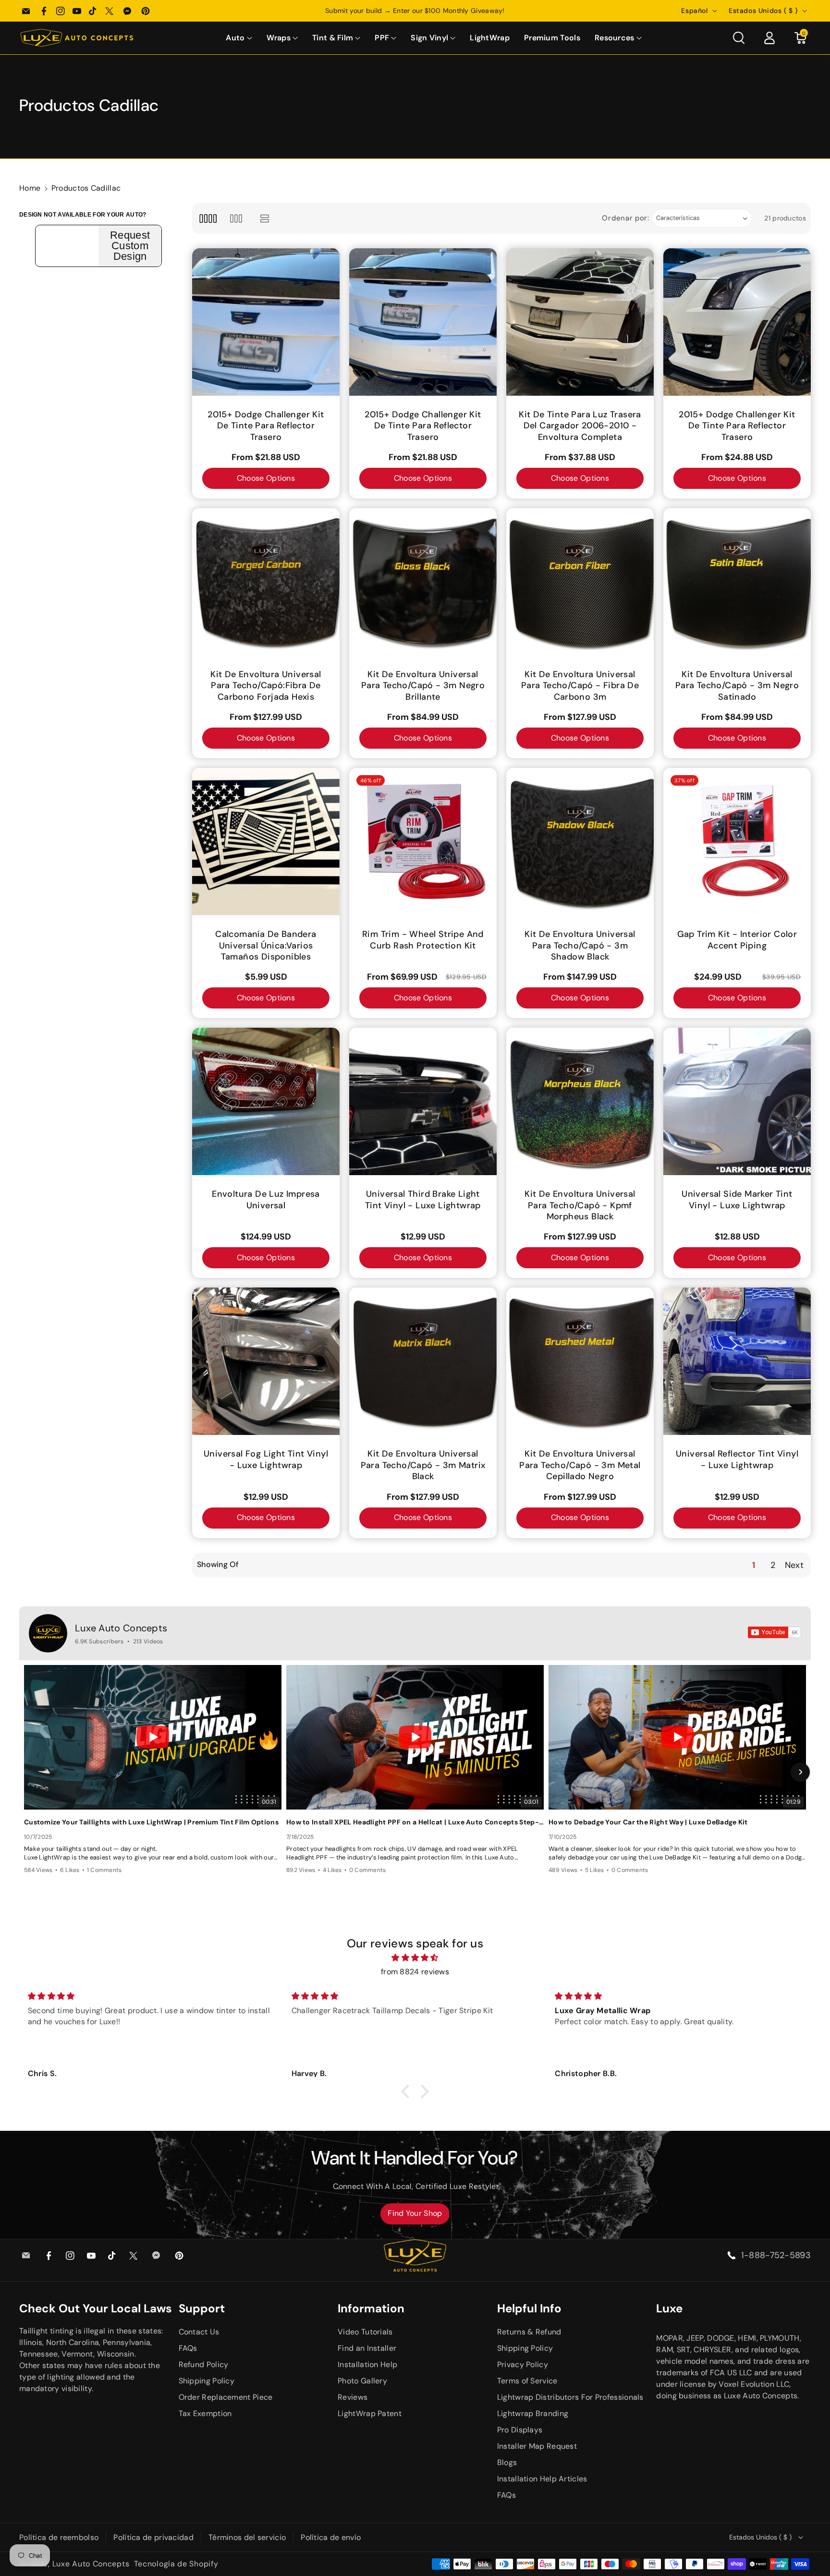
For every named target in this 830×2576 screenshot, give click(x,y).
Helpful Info (529, 2308)
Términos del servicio (247, 2537)
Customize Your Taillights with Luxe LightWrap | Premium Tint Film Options (151, 1822)
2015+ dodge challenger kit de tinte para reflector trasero (266, 426)
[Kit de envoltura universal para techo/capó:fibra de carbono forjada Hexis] (266, 582)
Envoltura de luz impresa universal (266, 1200)
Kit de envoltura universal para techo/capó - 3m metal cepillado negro (580, 1465)
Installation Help (367, 2364)
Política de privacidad (153, 2537)
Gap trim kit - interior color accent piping (737, 940)
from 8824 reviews (415, 1972)
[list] (265, 218)
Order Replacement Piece (226, 2397)
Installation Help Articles (542, 2479)
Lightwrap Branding (533, 2413)
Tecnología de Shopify (176, 2564)
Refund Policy (204, 2364)
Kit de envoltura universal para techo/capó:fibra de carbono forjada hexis (266, 686)
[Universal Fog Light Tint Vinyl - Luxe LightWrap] (266, 1361)
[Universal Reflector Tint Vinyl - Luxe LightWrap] (737, 1361)
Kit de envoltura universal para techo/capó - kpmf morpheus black (580, 1205)
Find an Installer (367, 2348)
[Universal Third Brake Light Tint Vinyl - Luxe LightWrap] (423, 1101)
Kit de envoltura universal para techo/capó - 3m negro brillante (423, 686)
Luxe (669, 2308)
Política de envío (331, 2537)
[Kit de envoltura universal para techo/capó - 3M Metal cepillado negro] (580, 1361)
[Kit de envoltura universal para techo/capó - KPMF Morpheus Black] (580, 1101)
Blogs (507, 2462)
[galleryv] (236, 218)
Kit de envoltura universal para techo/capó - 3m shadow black (580, 946)
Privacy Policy (523, 2364)
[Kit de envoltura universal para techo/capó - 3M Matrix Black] (423, 1361)
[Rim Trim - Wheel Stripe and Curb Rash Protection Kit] (423, 842)
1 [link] (754, 1565)
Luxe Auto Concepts (121, 1628)
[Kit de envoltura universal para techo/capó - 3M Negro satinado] (737, 582)
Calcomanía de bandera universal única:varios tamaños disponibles (266, 946)
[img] (415, 1958)
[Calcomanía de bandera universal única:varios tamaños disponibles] (266, 842)
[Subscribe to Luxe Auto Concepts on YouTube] (775, 1632)
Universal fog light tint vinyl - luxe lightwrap (266, 1459)
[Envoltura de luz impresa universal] (266, 1101)
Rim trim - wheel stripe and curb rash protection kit (423, 940)
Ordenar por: (625, 218)
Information (371, 2308)
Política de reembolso (59, 2537)
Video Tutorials (365, 2332)
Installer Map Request (537, 2446)
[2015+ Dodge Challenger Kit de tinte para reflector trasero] (266, 322)
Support (202, 2308)
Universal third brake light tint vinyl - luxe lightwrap (423, 1200)
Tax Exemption (205, 2413)
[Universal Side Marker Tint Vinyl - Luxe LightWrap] (737, 1101)
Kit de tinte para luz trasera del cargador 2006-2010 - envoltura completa (580, 426)
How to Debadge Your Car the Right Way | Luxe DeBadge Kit (648, 1822)
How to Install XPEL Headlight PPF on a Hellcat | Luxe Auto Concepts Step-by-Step (415, 1822)
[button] (239, 38)
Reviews (353, 2397)
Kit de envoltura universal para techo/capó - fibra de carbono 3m (580, 686)
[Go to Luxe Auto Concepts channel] (48, 1633)
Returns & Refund (529, 2332)
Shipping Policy (207, 2381)
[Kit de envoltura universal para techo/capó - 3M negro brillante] (423, 582)
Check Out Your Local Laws (96, 2308)
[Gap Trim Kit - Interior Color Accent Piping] (737, 842)
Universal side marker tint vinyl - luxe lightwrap (737, 1200)
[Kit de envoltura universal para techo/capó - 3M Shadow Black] (580, 842)
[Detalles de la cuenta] (769, 38)
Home (30, 188)
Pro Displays (520, 2430)
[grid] (208, 218)
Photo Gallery (362, 2381)
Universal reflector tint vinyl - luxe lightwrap (737, 1459)
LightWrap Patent (370, 2413)
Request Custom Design (130, 246)
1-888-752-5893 (776, 2255)
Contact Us (199, 2332)
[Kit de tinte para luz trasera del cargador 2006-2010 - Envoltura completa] (580, 322)
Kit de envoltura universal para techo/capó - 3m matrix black (423, 1465)
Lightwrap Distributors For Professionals (570, 2397)
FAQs (188, 2348)
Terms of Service (527, 2381)
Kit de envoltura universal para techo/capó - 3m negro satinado (737, 686)
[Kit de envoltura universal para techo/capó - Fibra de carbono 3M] (580, 582)
